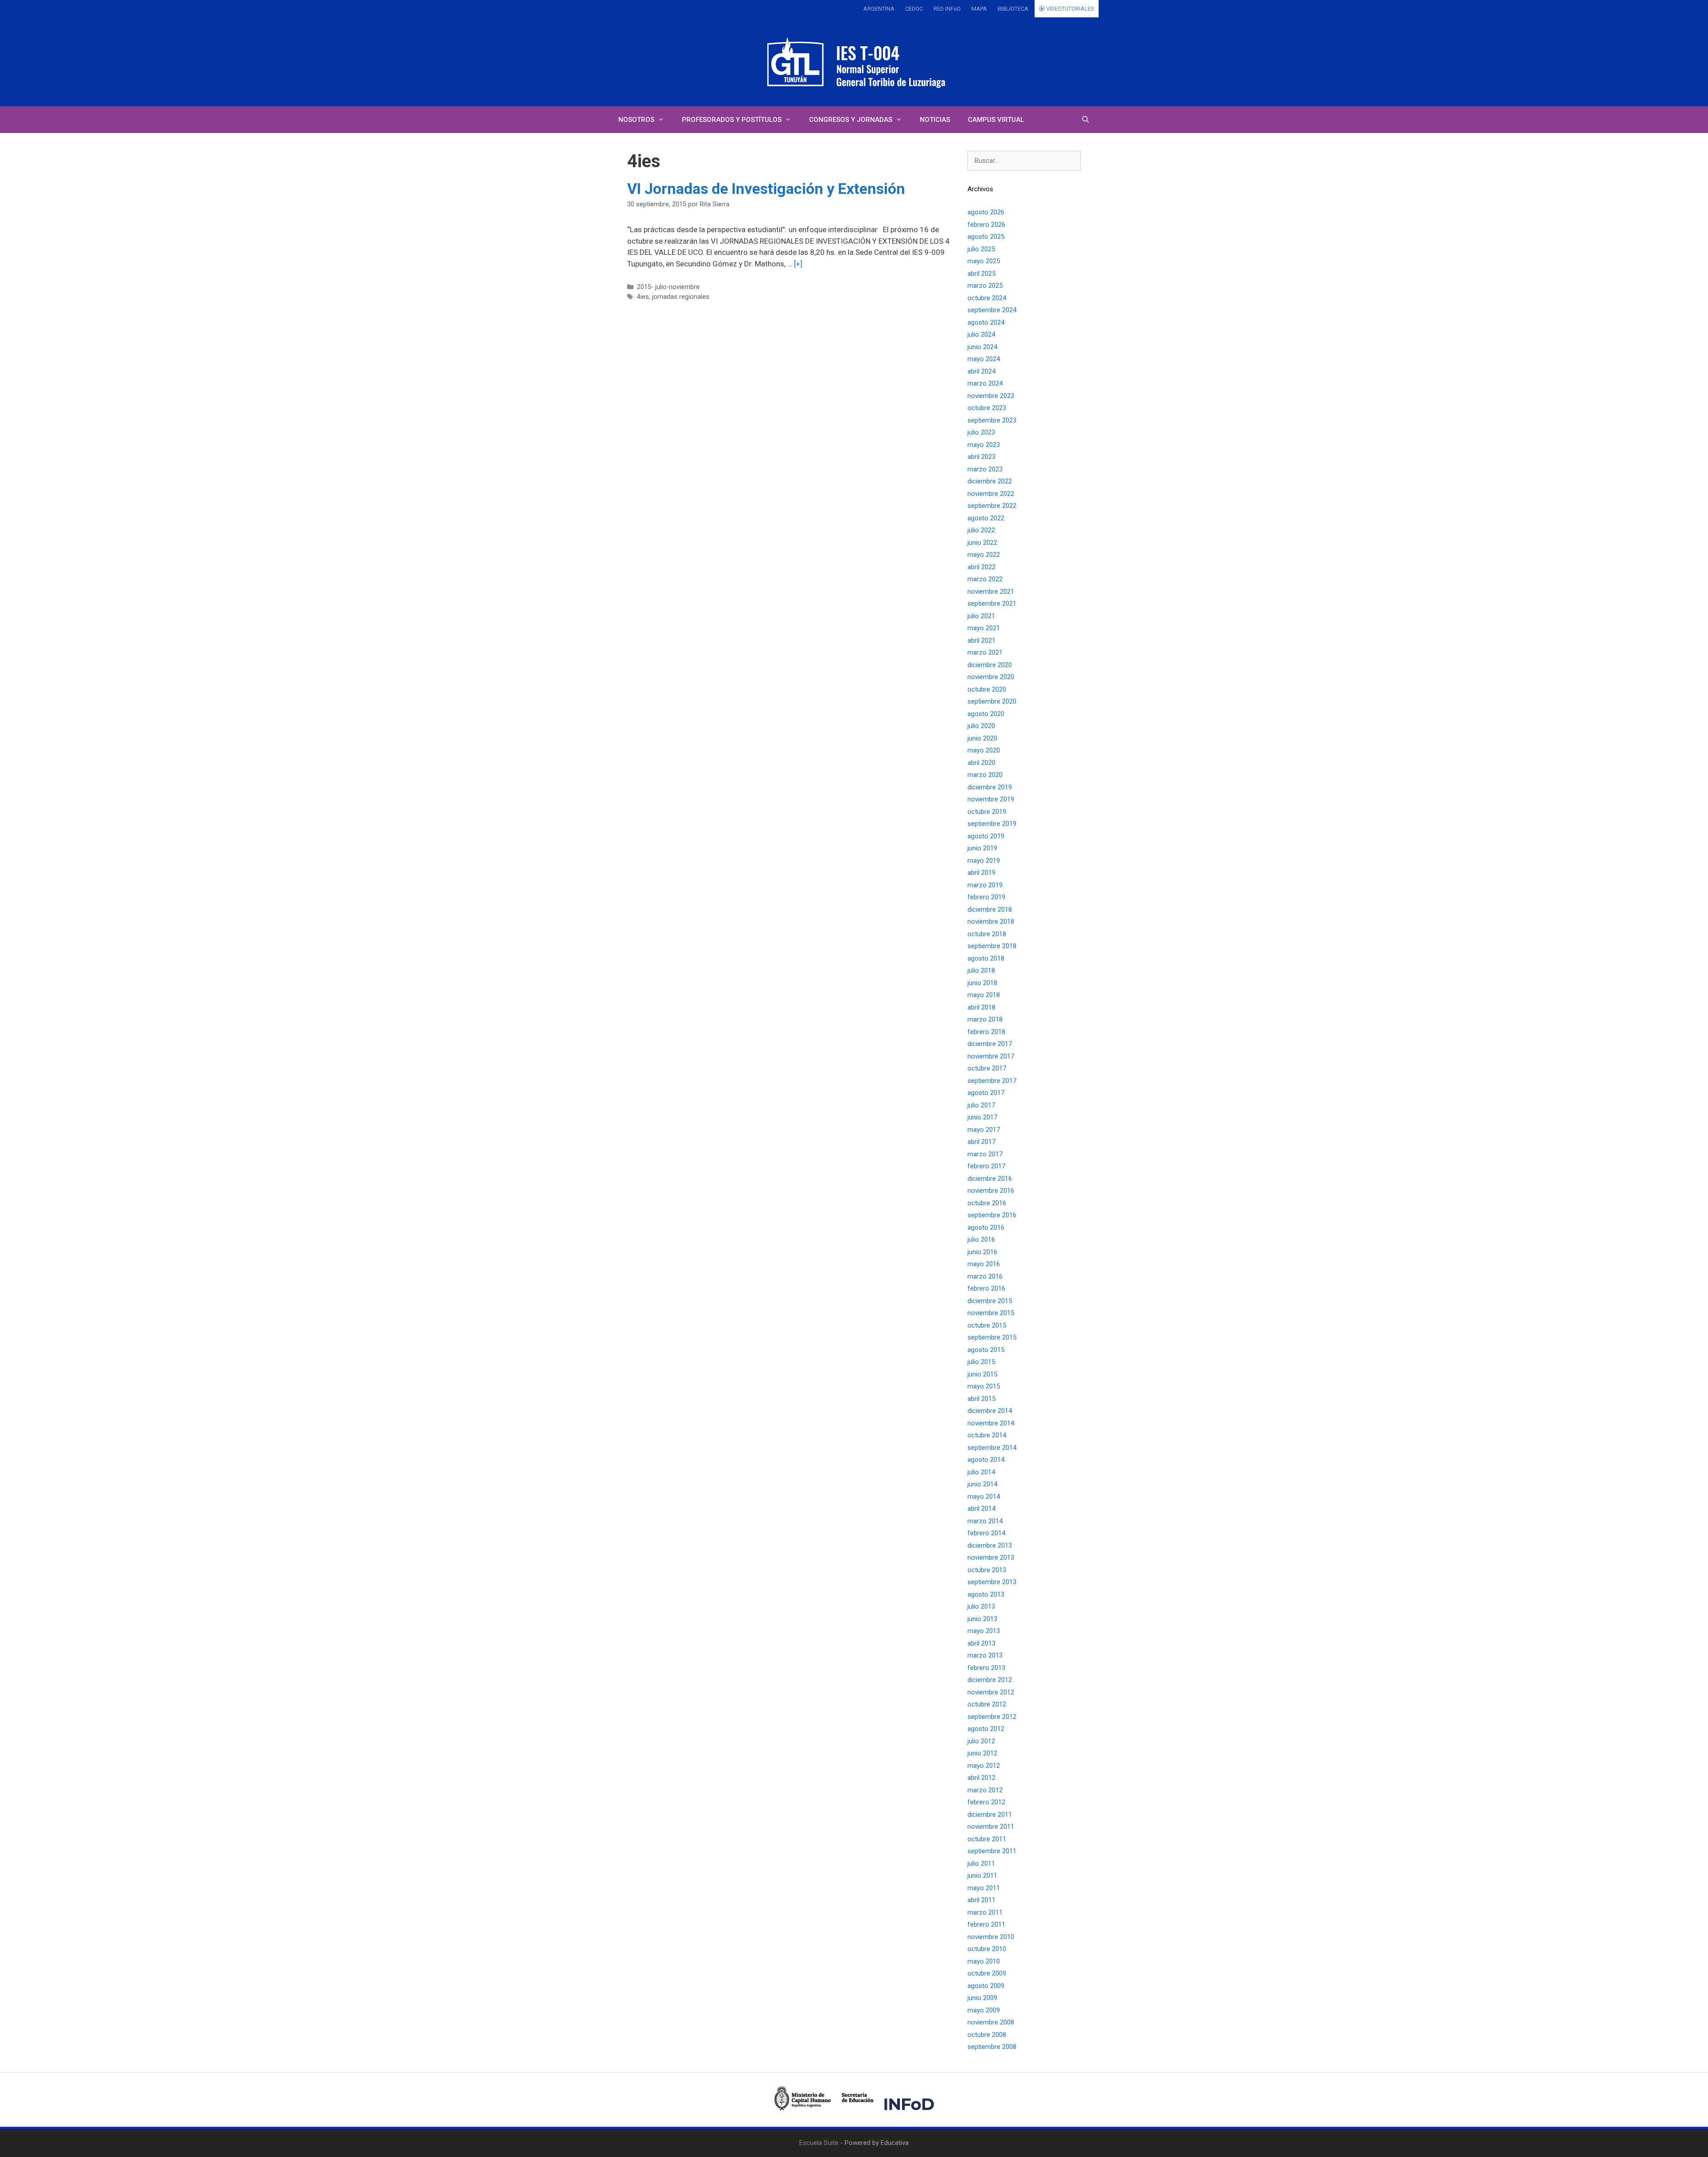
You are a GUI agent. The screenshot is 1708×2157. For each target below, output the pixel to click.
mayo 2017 (984, 1130)
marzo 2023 (985, 469)
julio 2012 (981, 1741)
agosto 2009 (986, 1986)
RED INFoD (947, 9)
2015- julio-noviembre (668, 287)
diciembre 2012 (990, 1680)
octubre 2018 (987, 934)
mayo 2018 (984, 995)
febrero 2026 (986, 225)
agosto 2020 (986, 714)
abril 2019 (981, 873)
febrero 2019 (986, 897)
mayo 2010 (984, 1961)
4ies (643, 297)
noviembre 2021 (991, 592)
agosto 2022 (986, 518)
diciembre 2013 (990, 1545)
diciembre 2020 (990, 665)
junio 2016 (982, 1252)
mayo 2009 (984, 2010)
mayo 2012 (984, 1766)
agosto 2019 (986, 836)
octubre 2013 (987, 1570)
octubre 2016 (987, 1203)
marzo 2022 (985, 579)
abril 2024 (981, 371)
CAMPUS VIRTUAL (996, 120)
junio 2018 (982, 983)
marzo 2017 (985, 1154)
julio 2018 (981, 970)
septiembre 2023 (992, 420)
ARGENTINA (879, 9)
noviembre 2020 (991, 677)
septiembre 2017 (992, 1081)
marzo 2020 (985, 775)
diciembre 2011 (990, 1815)
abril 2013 (981, 1643)
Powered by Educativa (877, 2143)
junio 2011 (982, 1875)
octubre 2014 (987, 1435)
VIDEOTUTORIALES (1070, 9)
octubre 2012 (987, 1704)
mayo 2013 (984, 1631)
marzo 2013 (985, 1655)
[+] (798, 264)
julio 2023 (981, 432)
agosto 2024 (986, 322)
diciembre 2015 (990, 1301)
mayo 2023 (984, 445)
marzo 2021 (985, 652)
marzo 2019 (985, 885)
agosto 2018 (986, 958)
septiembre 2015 (992, 1337)
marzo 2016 (985, 1276)
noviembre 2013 (991, 1557)
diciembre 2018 (990, 909)
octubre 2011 (987, 1839)
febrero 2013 (986, 1668)
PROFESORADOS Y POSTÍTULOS (732, 120)
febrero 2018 (986, 1032)
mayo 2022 (984, 555)
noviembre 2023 (991, 396)
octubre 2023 (987, 408)
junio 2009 (982, 1998)
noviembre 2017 (991, 1056)
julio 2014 (981, 1472)
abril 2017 (981, 1142)
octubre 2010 (987, 1949)
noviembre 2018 (991, 922)
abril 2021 (981, 640)
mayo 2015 (984, 1386)
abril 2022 (981, 567)
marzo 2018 (985, 1019)
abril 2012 (981, 1778)
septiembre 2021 (992, 604)
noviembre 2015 (991, 1313)
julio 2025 (981, 249)
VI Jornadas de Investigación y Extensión (766, 189)
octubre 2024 (987, 298)
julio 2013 (981, 1606)
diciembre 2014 (990, 1411)
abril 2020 (981, 763)
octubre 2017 (987, 1068)
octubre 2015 (987, 1325)
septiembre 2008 (992, 2047)
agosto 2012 (986, 1729)
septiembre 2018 (992, 946)
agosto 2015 (986, 1350)
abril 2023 (981, 457)
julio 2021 (981, 616)
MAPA (979, 9)
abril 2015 (981, 1399)
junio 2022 (982, 543)
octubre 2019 (987, 812)
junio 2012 (982, 1753)
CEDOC (914, 9)
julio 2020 (981, 726)
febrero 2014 (986, 1533)
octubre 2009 (987, 1973)
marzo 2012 (985, 1790)
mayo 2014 (984, 1497)
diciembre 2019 (990, 787)
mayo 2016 (984, 1264)
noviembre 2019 (991, 799)
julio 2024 (981, 334)
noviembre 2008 (991, 2022)
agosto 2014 (986, 1460)
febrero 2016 (986, 1288)
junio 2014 (982, 1484)
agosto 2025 (986, 237)
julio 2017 (981, 1105)
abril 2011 (981, 1900)
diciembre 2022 (990, 481)
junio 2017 (982, 1117)
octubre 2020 (987, 689)
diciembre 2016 (990, 1179)
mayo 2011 (984, 1888)
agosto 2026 (986, 212)
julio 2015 (981, 1362)
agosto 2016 (986, 1227)
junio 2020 (982, 738)
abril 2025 (981, 274)
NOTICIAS (935, 120)
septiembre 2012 (992, 1717)
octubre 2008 (987, 2035)
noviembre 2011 (991, 1827)
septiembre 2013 (992, 1582)
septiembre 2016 (992, 1215)
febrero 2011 (986, 1924)
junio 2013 (982, 1619)
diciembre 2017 (990, 1044)
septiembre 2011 (992, 1851)
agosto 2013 (986, 1594)
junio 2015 (982, 1374)
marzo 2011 (985, 1912)
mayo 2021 (984, 628)
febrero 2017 (986, 1166)
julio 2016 (981, 1239)
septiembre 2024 (992, 310)
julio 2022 (981, 530)
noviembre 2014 (991, 1423)
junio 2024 (982, 347)
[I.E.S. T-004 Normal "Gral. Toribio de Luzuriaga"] (854, 62)
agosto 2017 (986, 1093)
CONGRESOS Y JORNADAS (851, 120)
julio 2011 (981, 1863)
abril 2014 (981, 1509)
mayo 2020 (984, 750)
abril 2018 (981, 1007)
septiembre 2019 (992, 824)
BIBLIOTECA (1013, 9)
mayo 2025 (984, 261)
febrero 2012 (986, 1802)
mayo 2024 (984, 359)
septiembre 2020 (992, 701)
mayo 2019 (984, 861)
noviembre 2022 (991, 494)
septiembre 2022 (992, 506)
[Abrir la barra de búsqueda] (1086, 120)
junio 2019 (982, 848)
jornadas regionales (681, 297)
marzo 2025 (985, 286)
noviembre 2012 (991, 1692)
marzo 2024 (985, 383)
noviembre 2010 (991, 1937)
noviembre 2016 (991, 1191)
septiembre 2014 (992, 1448)
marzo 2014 (985, 1521)
